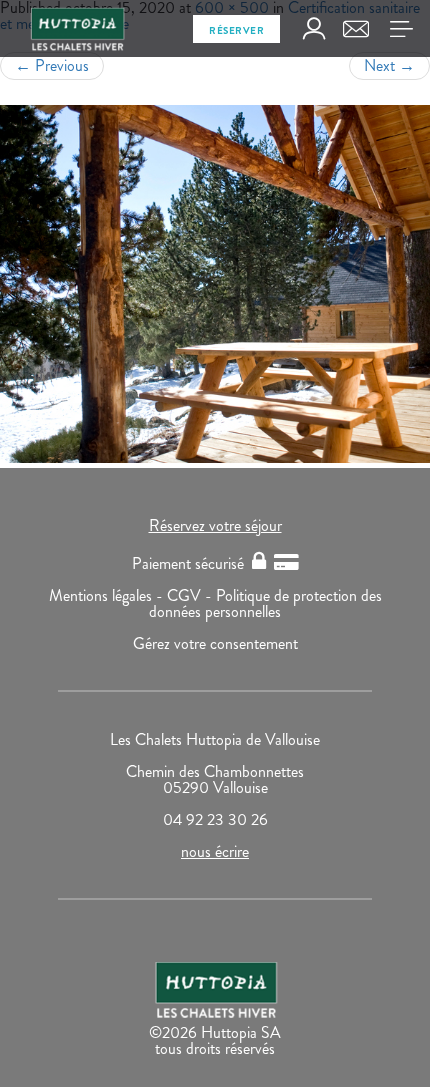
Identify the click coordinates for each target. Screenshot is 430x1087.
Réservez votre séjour (215, 525)
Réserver (236, 30)
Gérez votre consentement (215, 643)
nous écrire (215, 851)
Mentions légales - (108, 595)
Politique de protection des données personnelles (265, 603)
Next (389, 65)
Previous (52, 65)
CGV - (191, 595)
